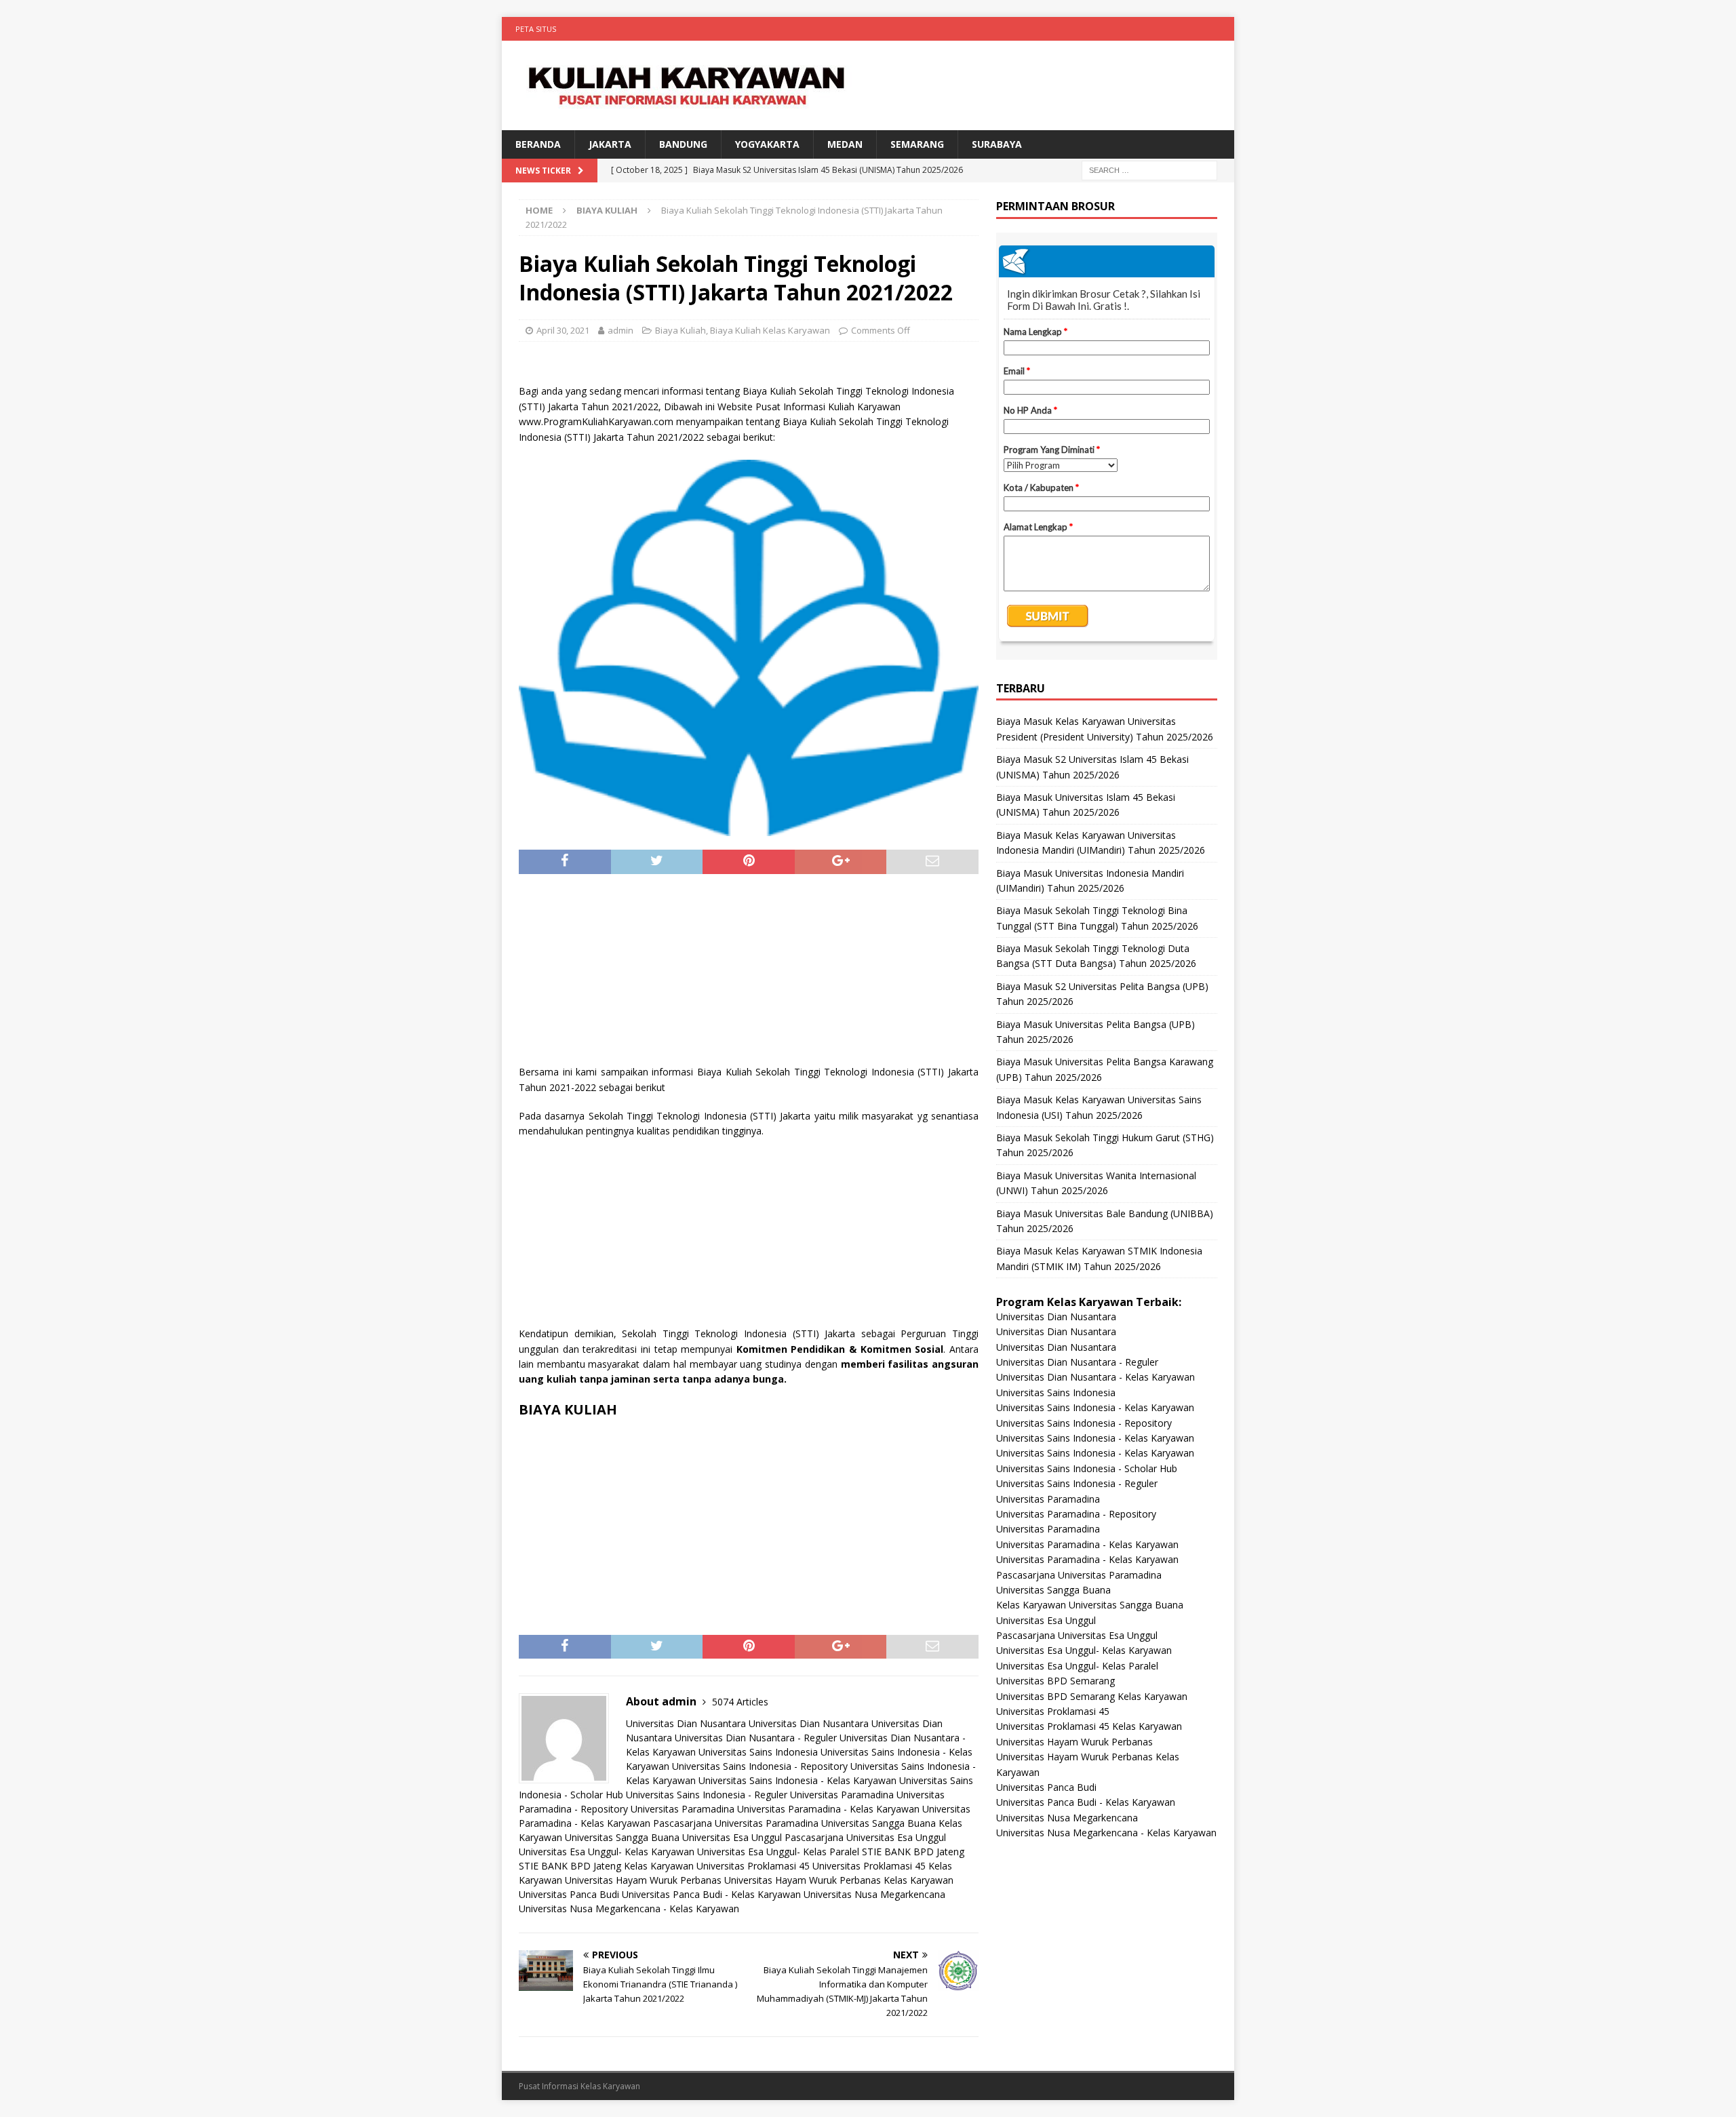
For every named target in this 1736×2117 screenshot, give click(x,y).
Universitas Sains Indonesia (758, 1752)
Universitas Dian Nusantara (686, 1723)
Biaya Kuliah (680, 330)
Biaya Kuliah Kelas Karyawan (770, 330)
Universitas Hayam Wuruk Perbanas (643, 1880)
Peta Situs (536, 29)
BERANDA (538, 144)
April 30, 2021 (563, 330)
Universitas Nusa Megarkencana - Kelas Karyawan (629, 1908)
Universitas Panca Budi (569, 1894)
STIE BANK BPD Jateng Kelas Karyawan (606, 1866)
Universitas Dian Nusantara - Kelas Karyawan (1096, 1377)
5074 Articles (740, 1702)
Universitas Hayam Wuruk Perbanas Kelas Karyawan (839, 1880)
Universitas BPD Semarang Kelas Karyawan (1092, 1696)
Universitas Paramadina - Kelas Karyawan (828, 1809)
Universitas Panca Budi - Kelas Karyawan (711, 1894)
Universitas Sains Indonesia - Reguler (707, 1795)
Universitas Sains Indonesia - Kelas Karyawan (797, 1780)
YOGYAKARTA (767, 144)
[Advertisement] (749, 976)
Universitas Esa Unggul (732, 1837)
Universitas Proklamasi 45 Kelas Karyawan (1089, 1726)
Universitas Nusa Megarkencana (874, 1894)
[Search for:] (1149, 170)
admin (620, 330)
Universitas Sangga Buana (879, 1823)
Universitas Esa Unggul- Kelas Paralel (778, 1852)
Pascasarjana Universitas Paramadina (736, 1823)
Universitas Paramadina (842, 1795)
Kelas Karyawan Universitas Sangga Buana (1090, 1605)
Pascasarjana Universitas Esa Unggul (865, 1837)
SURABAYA (997, 144)
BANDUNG (683, 144)
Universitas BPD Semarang (1056, 1681)
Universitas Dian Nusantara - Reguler (756, 1738)
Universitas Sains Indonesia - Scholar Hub (1087, 1468)
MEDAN (845, 144)
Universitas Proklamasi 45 (753, 1866)
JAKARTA (610, 144)
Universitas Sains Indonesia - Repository (760, 1766)
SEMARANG (917, 144)
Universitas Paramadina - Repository (1076, 1514)
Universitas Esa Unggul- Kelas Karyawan (607, 1852)
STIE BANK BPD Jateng (913, 1852)
